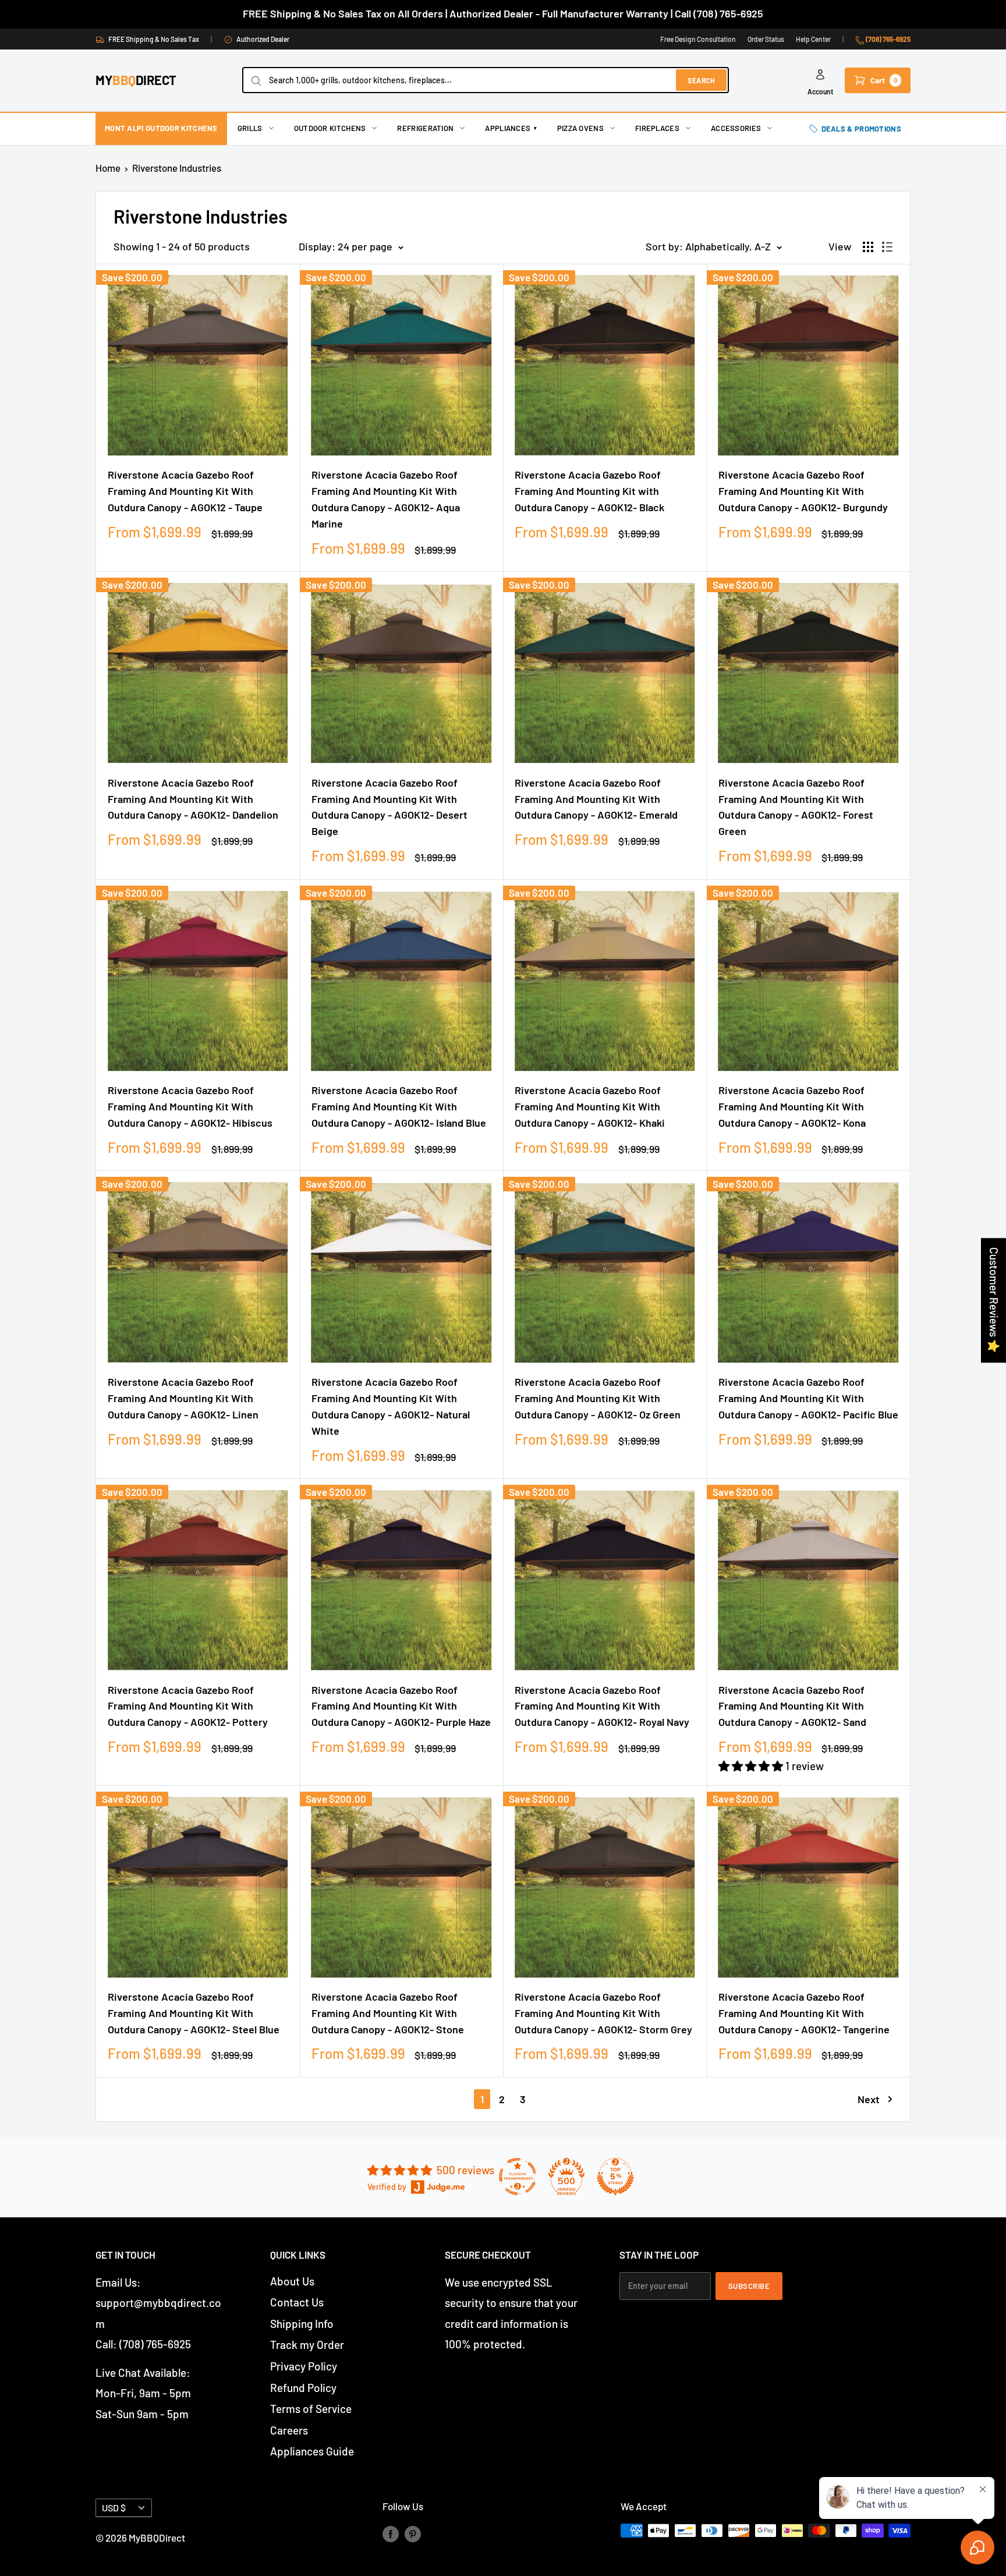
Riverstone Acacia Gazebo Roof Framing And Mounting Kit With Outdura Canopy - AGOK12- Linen (183, 1398)
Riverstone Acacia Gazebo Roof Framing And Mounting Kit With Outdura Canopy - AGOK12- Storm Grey (603, 2013)
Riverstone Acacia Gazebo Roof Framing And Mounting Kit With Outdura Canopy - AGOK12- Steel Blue (194, 2013)
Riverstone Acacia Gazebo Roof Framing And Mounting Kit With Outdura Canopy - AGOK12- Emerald (596, 799)
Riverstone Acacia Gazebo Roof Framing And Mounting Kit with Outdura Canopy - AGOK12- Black (589, 491)
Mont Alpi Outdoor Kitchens (161, 128)
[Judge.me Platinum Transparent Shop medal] (518, 2177)
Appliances (511, 128)
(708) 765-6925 (888, 39)
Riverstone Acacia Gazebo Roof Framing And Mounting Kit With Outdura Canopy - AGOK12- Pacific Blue (808, 1398)
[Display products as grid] (868, 247)
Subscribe (749, 2286)
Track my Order (307, 2345)
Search (701, 80)
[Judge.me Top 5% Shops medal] (615, 2177)
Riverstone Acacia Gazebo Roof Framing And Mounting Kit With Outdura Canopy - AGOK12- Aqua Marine (386, 499)
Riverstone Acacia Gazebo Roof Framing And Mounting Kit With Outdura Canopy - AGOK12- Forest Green (796, 807)
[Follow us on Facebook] (391, 2533)
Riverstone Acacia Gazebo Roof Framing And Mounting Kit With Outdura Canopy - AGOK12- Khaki (590, 1106)
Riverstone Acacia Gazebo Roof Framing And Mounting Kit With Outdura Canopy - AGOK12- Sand (792, 1706)
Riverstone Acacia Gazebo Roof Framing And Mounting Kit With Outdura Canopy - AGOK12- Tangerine (804, 2013)
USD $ (114, 2508)
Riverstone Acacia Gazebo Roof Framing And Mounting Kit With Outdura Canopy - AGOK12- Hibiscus (190, 1106)
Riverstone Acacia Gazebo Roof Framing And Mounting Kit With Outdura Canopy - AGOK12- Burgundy (803, 491)
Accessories (736, 128)
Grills (250, 128)
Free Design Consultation (698, 39)
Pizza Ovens (580, 128)
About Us (292, 2281)
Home (108, 168)
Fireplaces (657, 128)
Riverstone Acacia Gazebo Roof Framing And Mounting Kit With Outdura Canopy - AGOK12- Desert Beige (389, 807)
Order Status (766, 39)
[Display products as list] (887, 247)
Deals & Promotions (861, 129)
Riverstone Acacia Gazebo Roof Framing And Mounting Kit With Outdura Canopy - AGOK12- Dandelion (193, 799)
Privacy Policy (304, 2366)
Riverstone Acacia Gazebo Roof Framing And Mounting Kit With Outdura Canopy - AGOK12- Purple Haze (401, 1706)
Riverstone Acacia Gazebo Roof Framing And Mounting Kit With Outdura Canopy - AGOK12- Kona (792, 1106)
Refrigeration (425, 128)
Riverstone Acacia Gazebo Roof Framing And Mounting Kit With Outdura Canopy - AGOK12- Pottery (188, 1706)
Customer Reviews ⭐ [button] (994, 1300)
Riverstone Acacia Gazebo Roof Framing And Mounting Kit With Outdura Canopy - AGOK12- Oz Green (598, 1398)
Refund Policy (303, 2388)
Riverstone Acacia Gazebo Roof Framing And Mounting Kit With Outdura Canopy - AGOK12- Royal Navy (602, 1706)
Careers (289, 2430)
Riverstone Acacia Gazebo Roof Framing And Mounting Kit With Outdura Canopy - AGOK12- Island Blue (399, 1106)
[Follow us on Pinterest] (413, 2533)
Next (869, 2099)
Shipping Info (302, 2324)
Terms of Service (311, 2409)
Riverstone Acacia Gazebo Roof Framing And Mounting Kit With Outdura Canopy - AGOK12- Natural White (391, 1406)
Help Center (813, 39)
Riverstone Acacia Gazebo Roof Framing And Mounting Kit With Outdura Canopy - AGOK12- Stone (388, 2013)
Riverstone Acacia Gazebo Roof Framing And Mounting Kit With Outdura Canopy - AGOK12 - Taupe (185, 491)
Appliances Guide (312, 2451)
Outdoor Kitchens (330, 128)
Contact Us (297, 2302)
